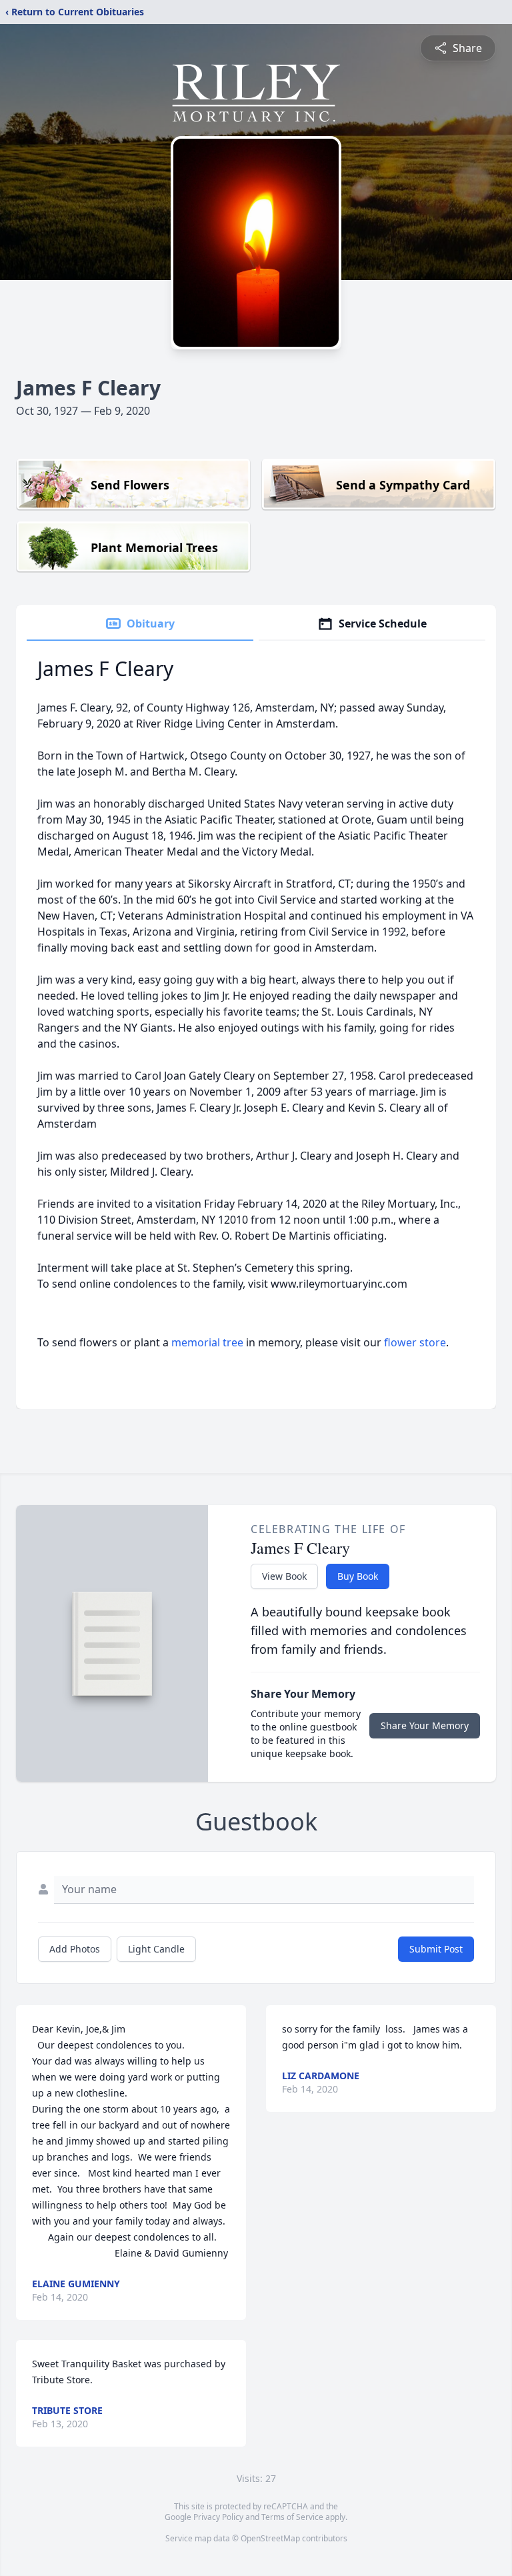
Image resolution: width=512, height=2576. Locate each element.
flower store (415, 1342)
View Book (284, 1576)
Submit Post (436, 1949)
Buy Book (358, 1576)
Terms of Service (292, 2517)
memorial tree (207, 1342)
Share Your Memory (425, 1725)
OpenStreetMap (270, 2538)
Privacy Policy (218, 2517)
